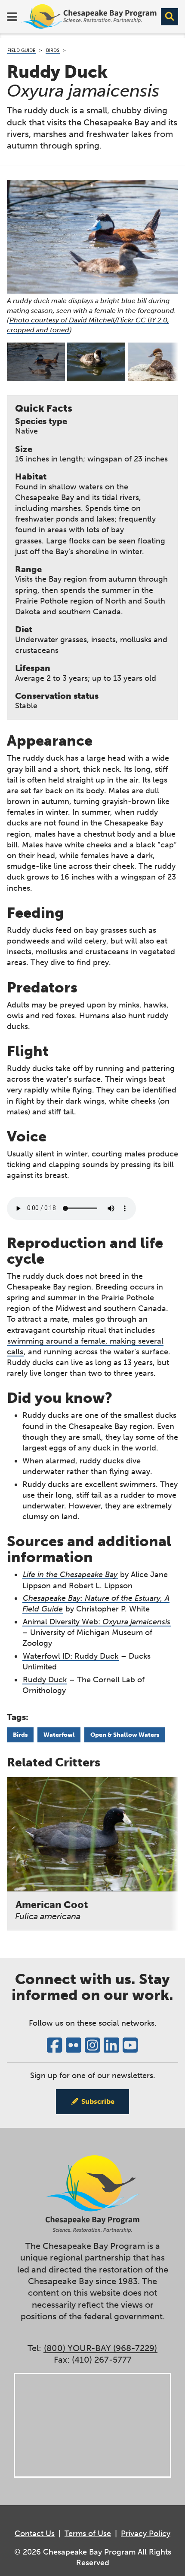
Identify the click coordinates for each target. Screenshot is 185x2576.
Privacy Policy (146, 2534)
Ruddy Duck (45, 1680)
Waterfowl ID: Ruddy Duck (71, 1656)
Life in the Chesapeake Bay (70, 1575)
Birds (53, 50)
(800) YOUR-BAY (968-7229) (100, 2348)
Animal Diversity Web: (97, 1622)
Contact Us (35, 2534)
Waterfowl (59, 1735)
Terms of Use (88, 2534)
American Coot (52, 1910)
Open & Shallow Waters (125, 1735)
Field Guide (21, 50)
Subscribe (98, 2101)
